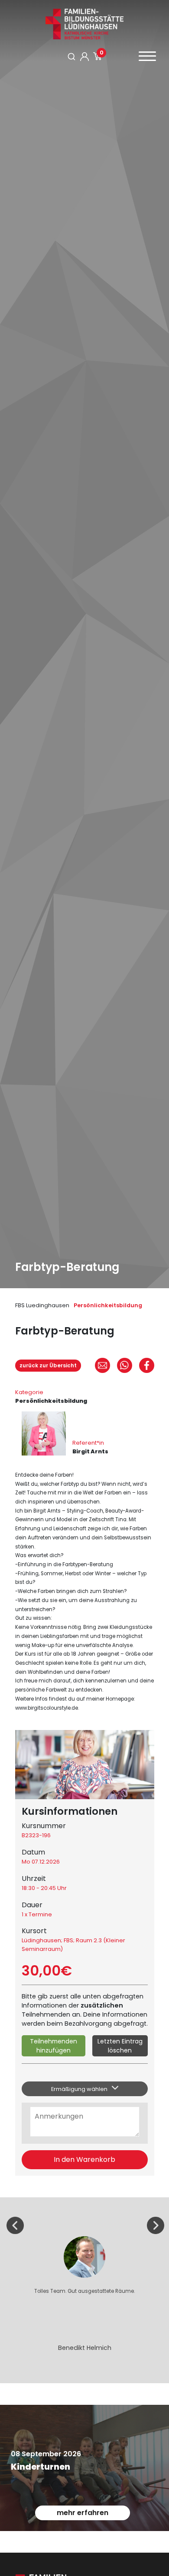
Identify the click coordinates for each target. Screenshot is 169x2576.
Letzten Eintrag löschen (120, 2046)
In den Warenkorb (84, 2159)
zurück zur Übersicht (48, 1365)
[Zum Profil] (84, 57)
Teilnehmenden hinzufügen (54, 2046)
